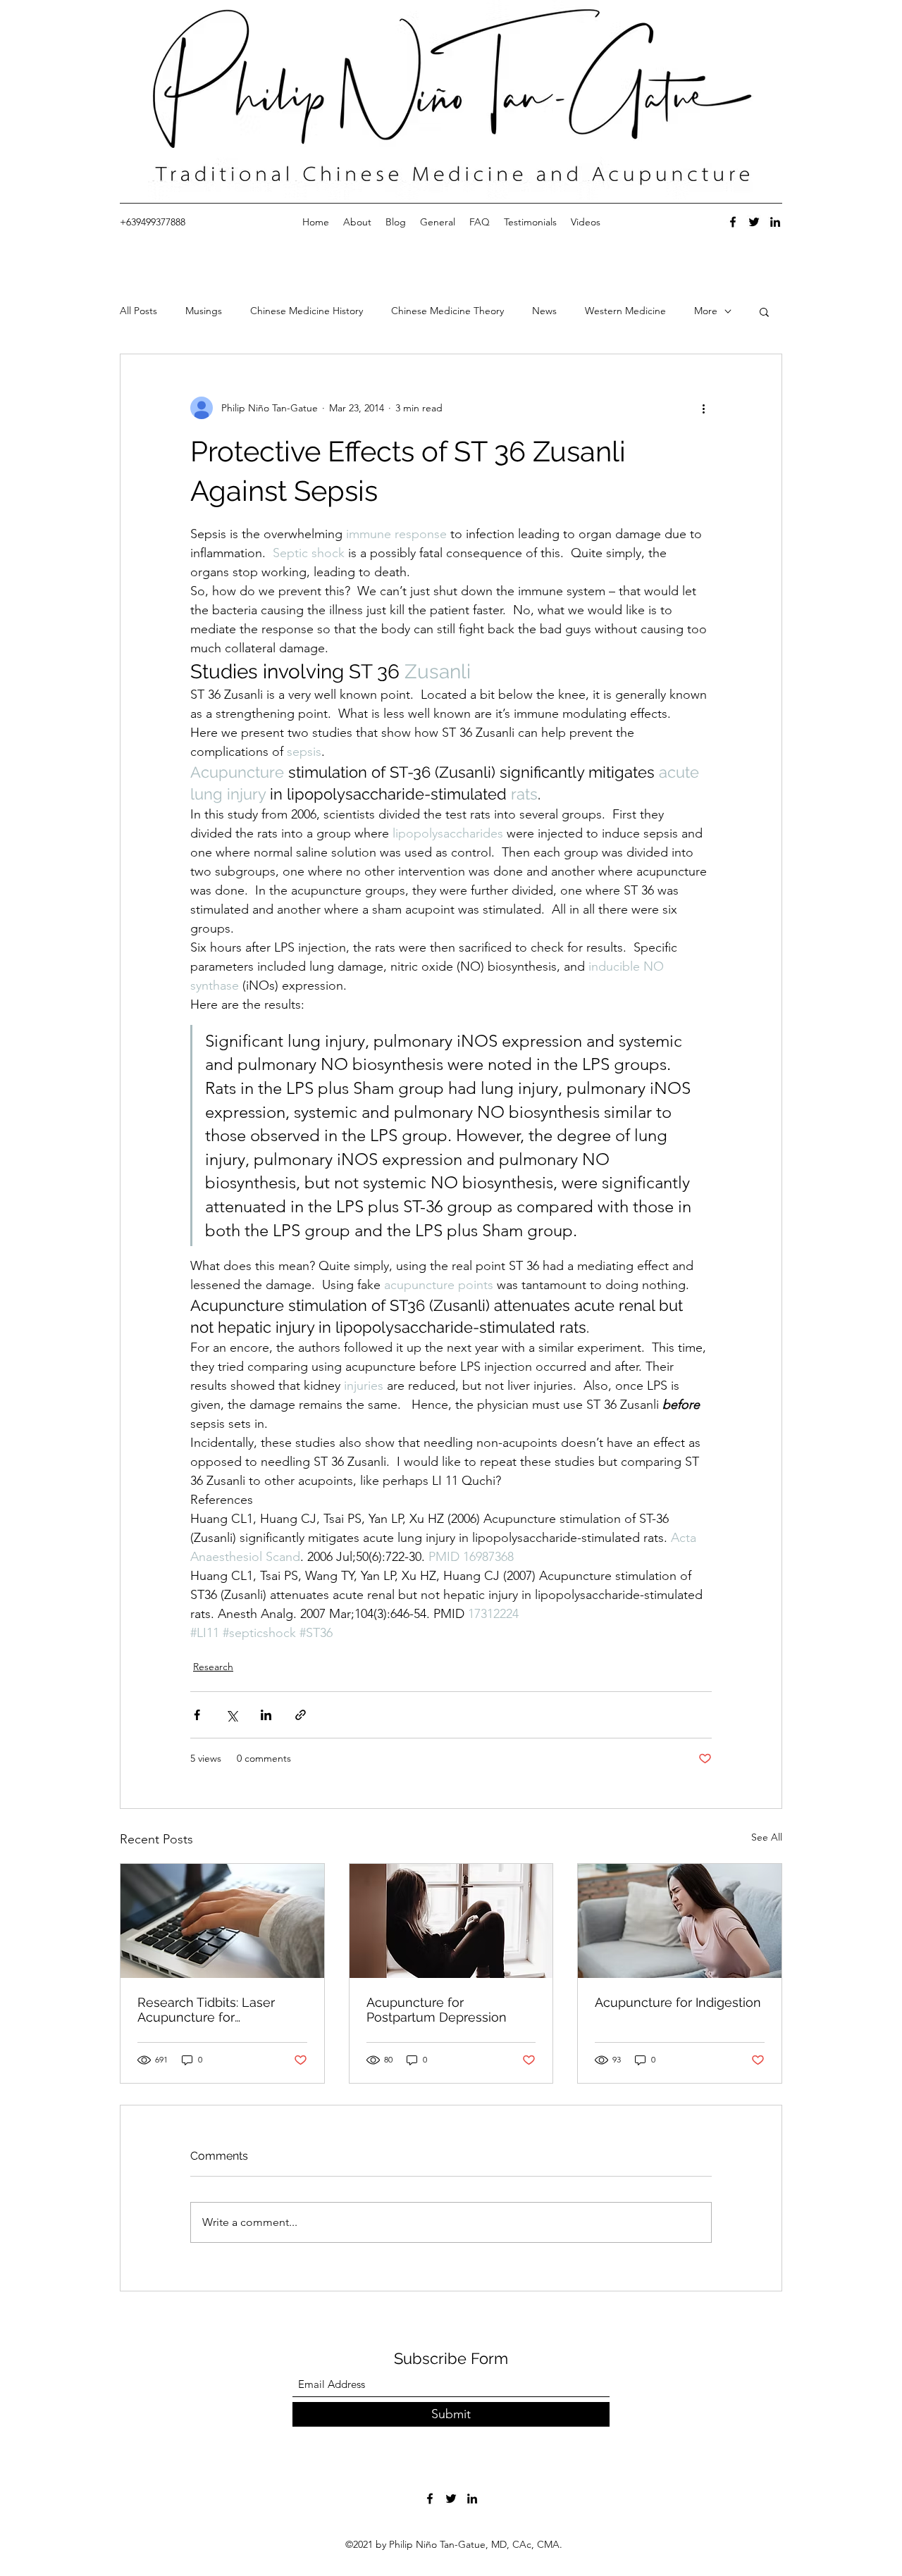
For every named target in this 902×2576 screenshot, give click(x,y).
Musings (204, 311)
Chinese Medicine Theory (447, 311)
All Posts (138, 311)
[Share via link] (301, 1715)
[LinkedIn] (775, 222)
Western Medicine (625, 311)
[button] (764, 311)
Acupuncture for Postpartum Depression (437, 2010)
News (544, 311)
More (706, 311)
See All (767, 1837)
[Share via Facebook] (197, 1715)
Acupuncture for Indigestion (678, 2002)
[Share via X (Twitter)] (231, 1715)
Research (213, 1667)
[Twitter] (754, 222)
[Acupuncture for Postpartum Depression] (451, 1921)
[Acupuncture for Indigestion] (680, 1921)
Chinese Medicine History (307, 311)
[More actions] (703, 408)
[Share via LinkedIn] (266, 1715)
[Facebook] (733, 222)
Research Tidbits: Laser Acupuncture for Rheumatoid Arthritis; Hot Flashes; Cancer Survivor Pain (212, 2010)
